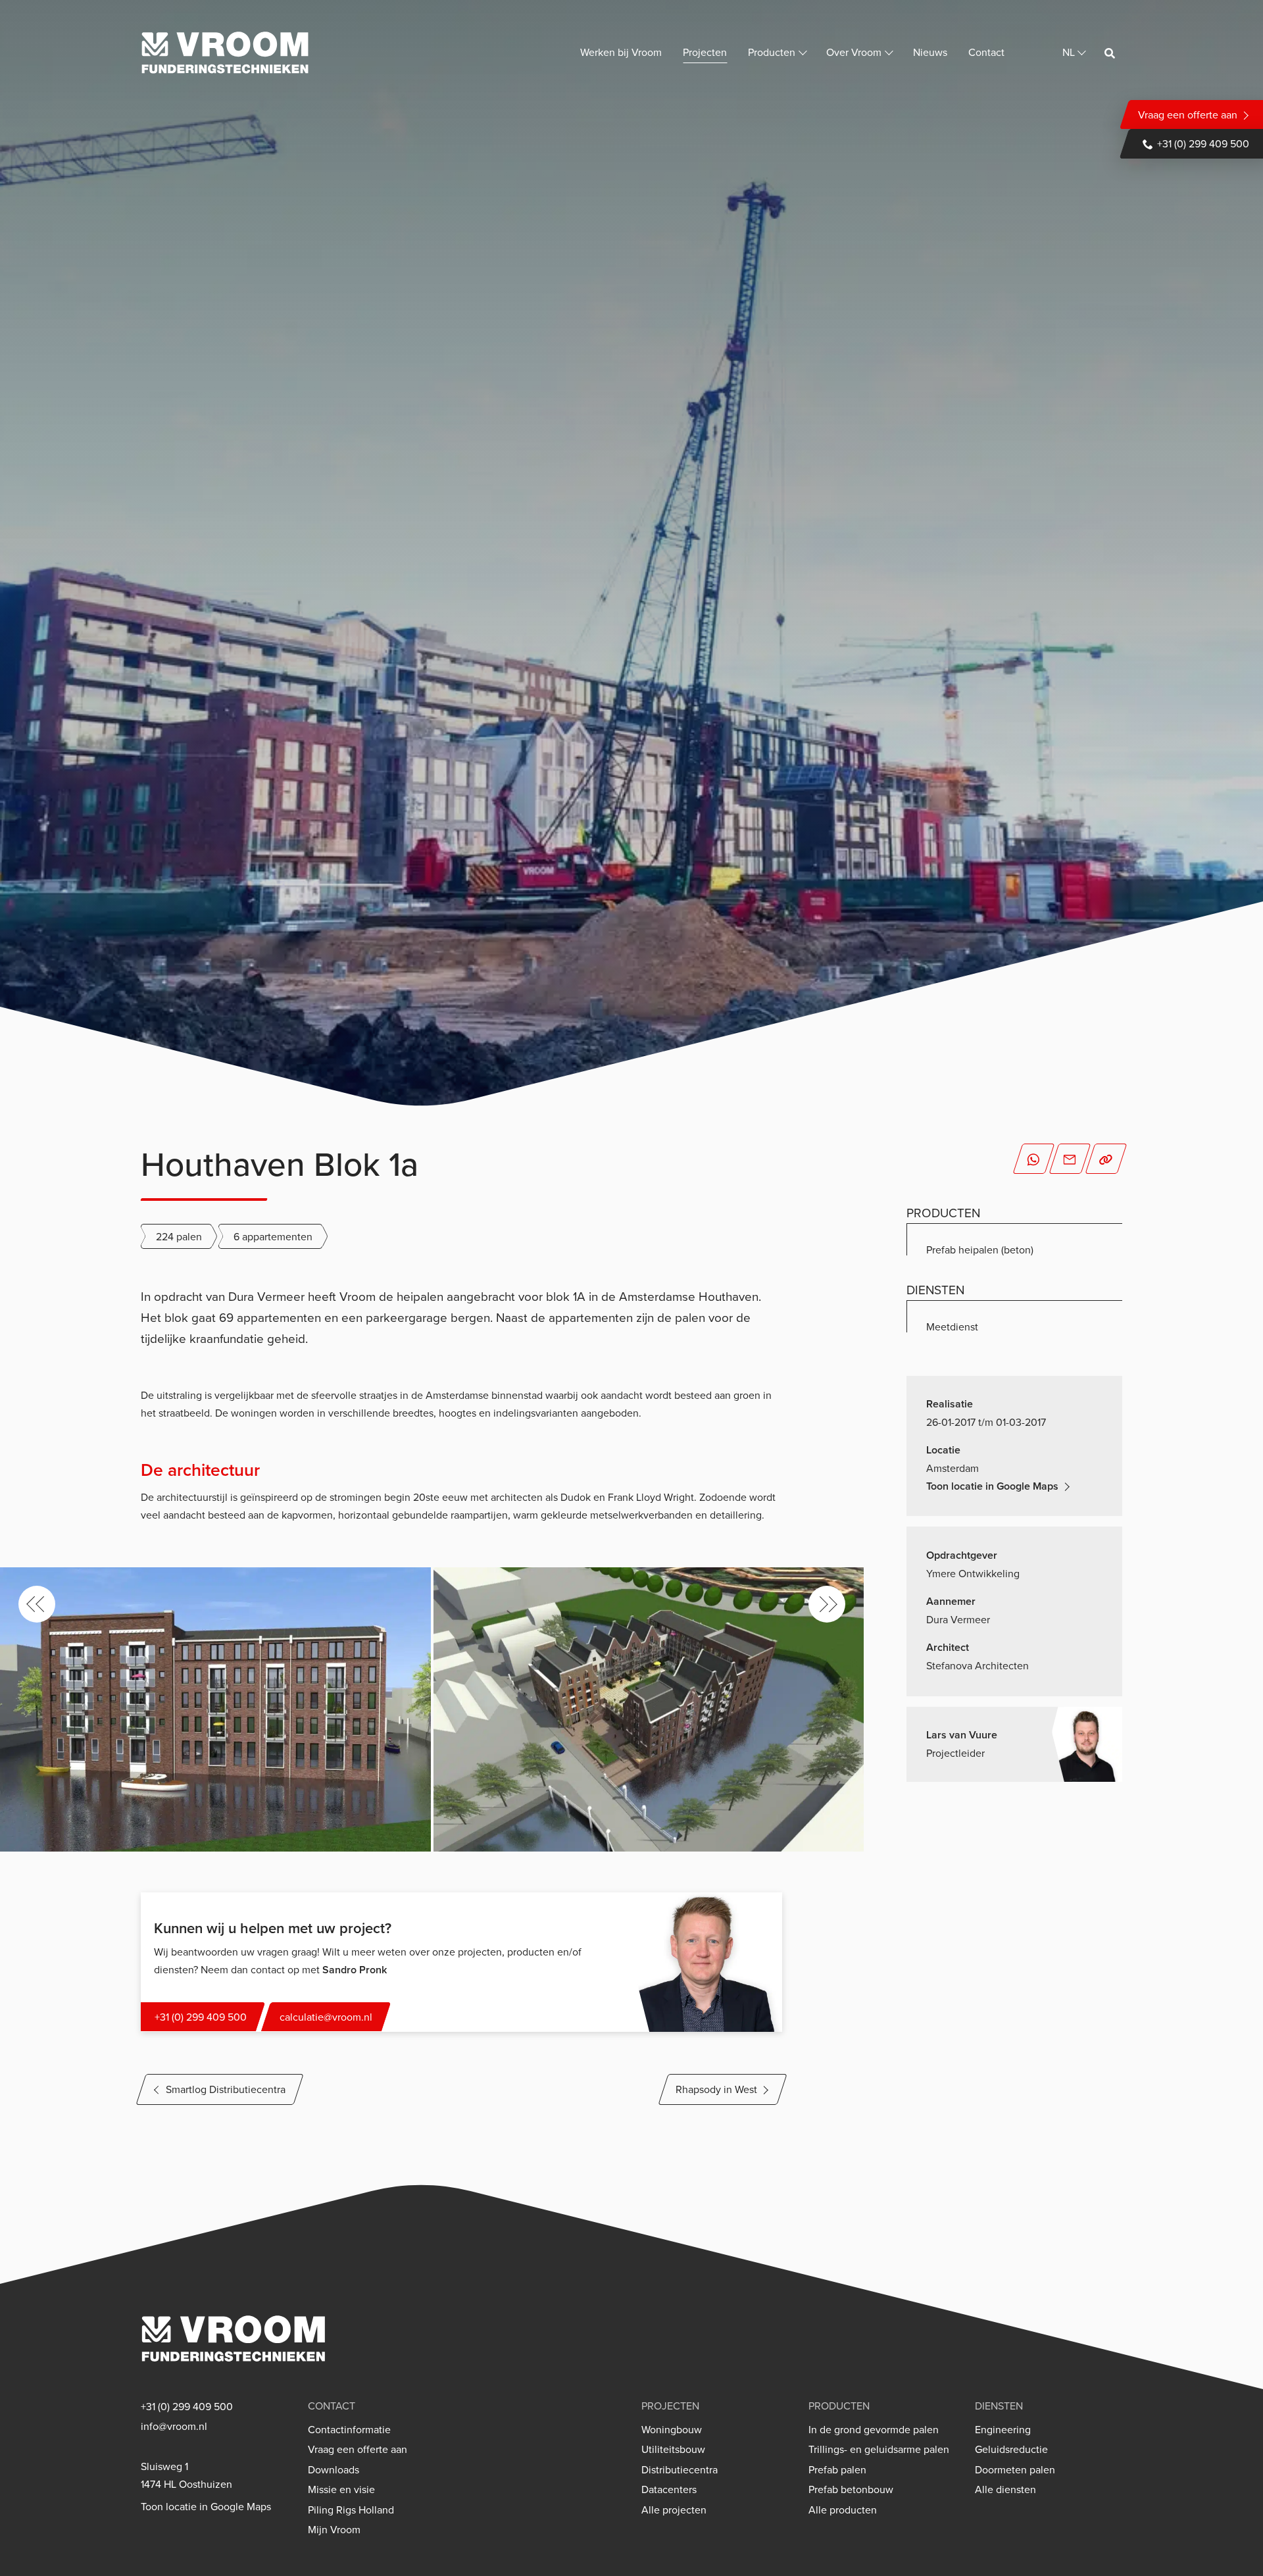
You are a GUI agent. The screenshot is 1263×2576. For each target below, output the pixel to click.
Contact (986, 52)
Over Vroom (854, 52)
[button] (37, 1604)
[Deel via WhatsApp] (1033, 1159)
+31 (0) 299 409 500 (1203, 143)
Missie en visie (341, 2489)
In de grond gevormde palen (874, 2430)
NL (1069, 52)
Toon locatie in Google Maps (992, 1486)
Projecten (705, 52)
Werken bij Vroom (621, 52)
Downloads (334, 2470)
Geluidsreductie (1011, 2449)
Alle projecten (674, 2510)
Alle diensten (1005, 2489)
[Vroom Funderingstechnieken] (225, 53)
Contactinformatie (349, 2430)
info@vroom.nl (174, 2426)
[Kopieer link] (1106, 1159)
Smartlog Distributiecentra (226, 2089)
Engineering (1003, 2430)
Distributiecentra (680, 2470)
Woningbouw (672, 2430)
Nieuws (930, 52)
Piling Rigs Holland (351, 2510)
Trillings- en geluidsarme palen (879, 2449)
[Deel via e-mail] (1070, 1159)
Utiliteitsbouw (673, 2449)
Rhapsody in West (716, 2089)
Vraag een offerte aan (1188, 114)
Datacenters (669, 2489)
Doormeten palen (1015, 2470)
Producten (772, 52)
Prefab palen (837, 2470)
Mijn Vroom (334, 2530)
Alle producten (843, 2510)
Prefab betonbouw (851, 2489)
